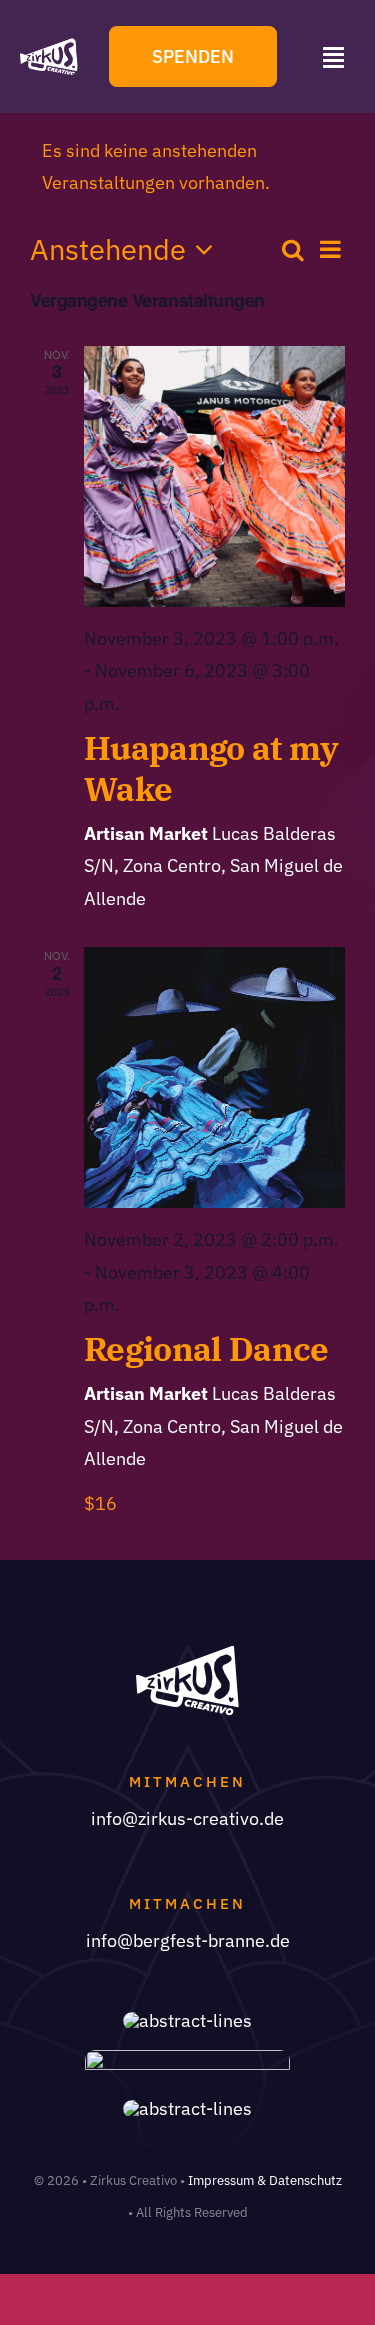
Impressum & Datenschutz (265, 2180)
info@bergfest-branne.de (188, 1940)
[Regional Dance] (214, 1077)
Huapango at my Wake (211, 768)
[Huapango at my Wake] (214, 476)
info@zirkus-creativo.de (187, 1818)
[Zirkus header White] (49, 45)
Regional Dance (206, 1348)
